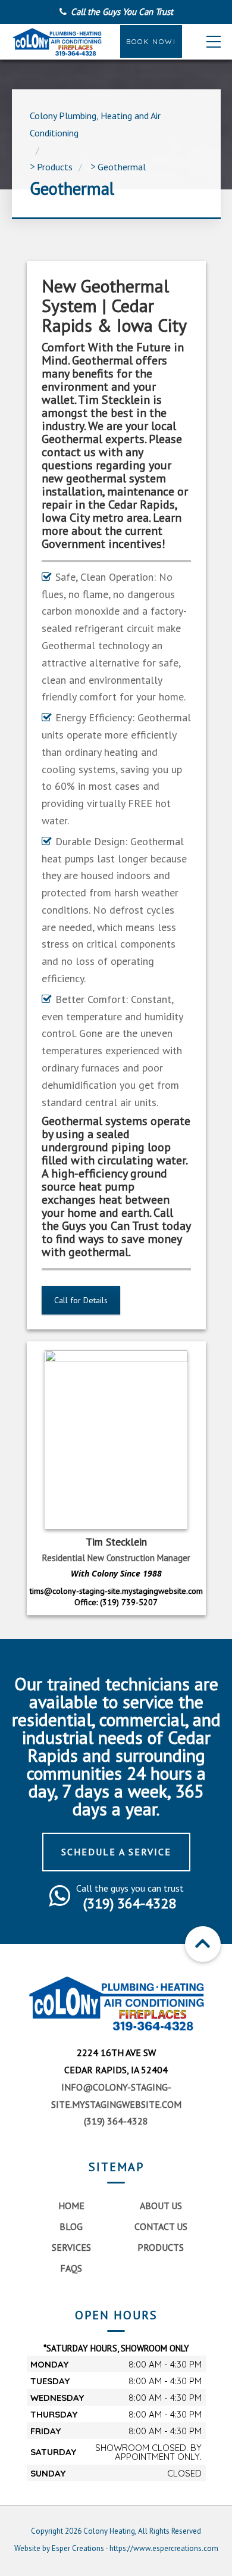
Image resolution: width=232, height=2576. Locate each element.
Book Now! (151, 41)
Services (71, 2247)
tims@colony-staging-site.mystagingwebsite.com (116, 1591)
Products (161, 2247)
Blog (71, 2226)
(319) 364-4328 (116, 2121)
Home (71, 2206)
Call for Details (81, 1300)
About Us (161, 2206)
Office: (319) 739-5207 (116, 1602)
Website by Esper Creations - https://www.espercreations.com (116, 2548)
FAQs (71, 2268)
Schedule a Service (116, 1852)
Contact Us (161, 2226)
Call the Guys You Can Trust (122, 12)
